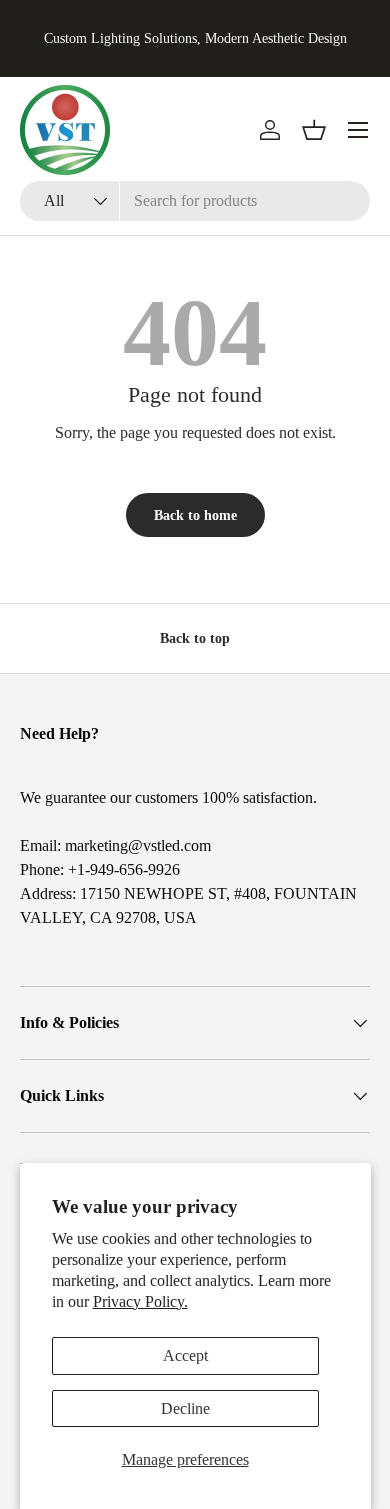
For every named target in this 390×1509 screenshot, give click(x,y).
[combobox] (195, 201)
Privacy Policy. (140, 1301)
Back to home (195, 515)
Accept (185, 1355)
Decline (185, 1408)
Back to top (195, 638)
